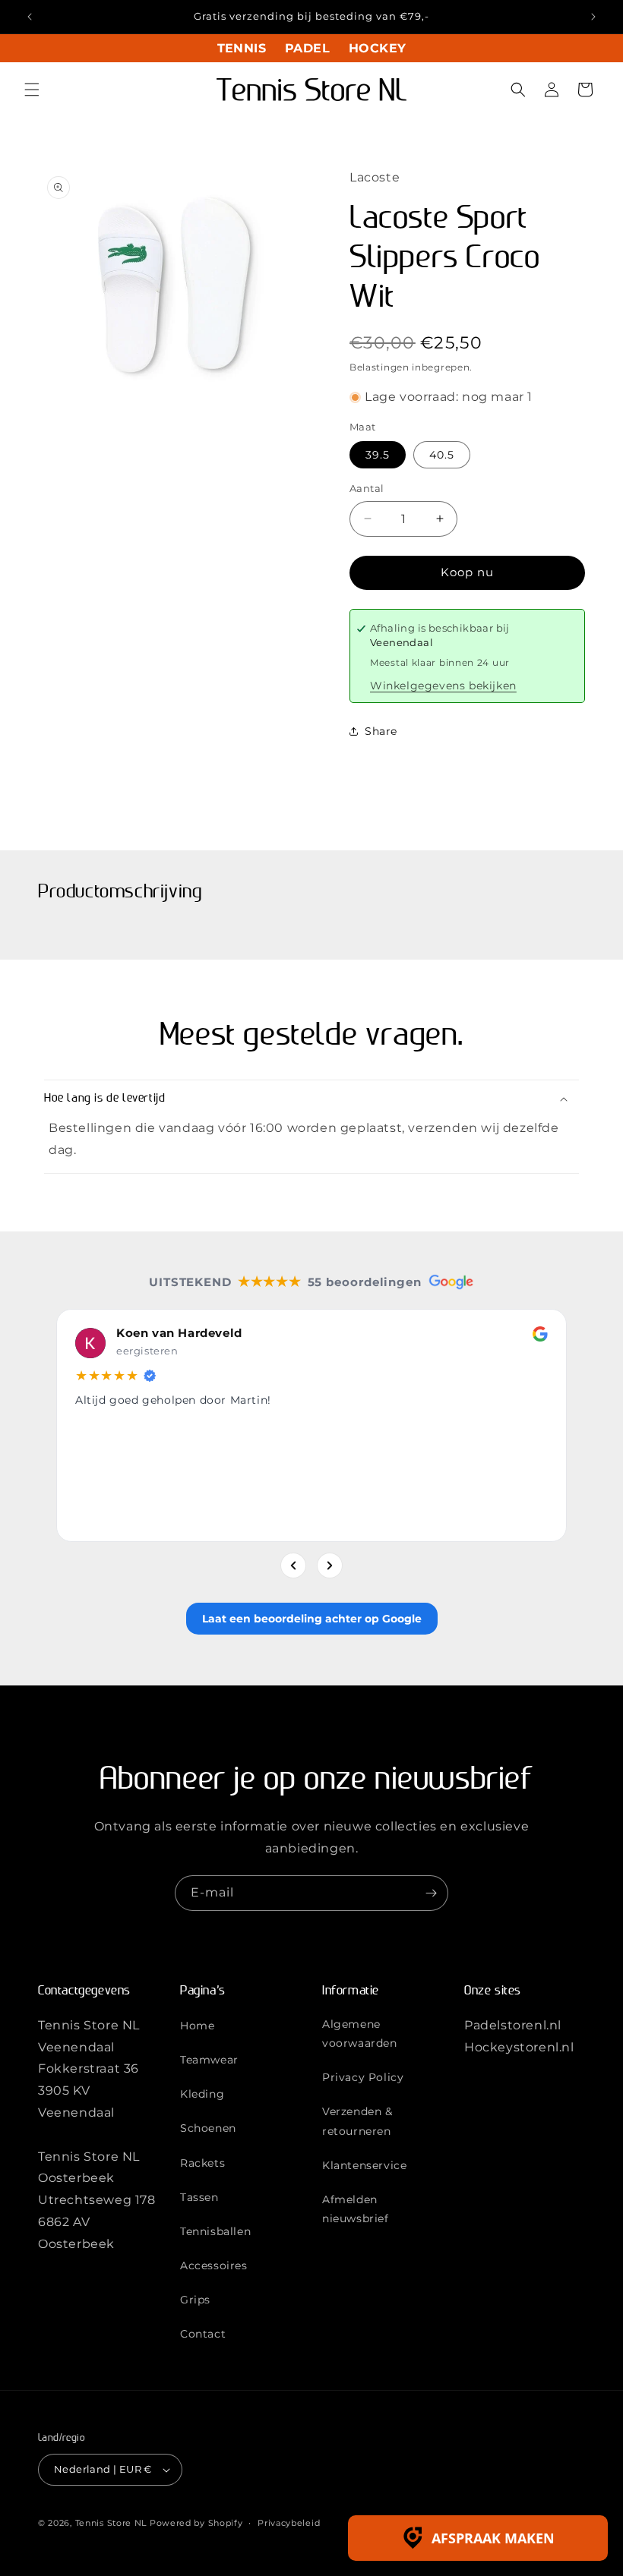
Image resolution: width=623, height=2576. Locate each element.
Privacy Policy (363, 2077)
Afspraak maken (493, 2538)
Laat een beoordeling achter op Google (312, 1618)
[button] (32, 90)
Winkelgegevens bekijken (443, 686)
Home (197, 2026)
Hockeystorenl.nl (519, 2047)
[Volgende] (330, 1565)
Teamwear (209, 2060)
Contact (203, 2334)
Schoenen (208, 2128)
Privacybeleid (289, 2523)
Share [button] (381, 731)
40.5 (442, 455)
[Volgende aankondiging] (593, 17)
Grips (195, 2300)
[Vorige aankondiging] (30, 17)
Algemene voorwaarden (360, 2034)
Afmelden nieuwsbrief (356, 2209)
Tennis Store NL (111, 2523)
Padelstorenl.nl (513, 2025)
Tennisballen (215, 2231)
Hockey (377, 48)
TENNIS (242, 48)
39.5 (378, 455)
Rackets (202, 2163)
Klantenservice (364, 2165)
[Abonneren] (431, 1893)
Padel (307, 48)
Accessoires (214, 2265)
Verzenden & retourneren (357, 2121)
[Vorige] (293, 1565)
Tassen (199, 2197)
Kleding (202, 2094)
